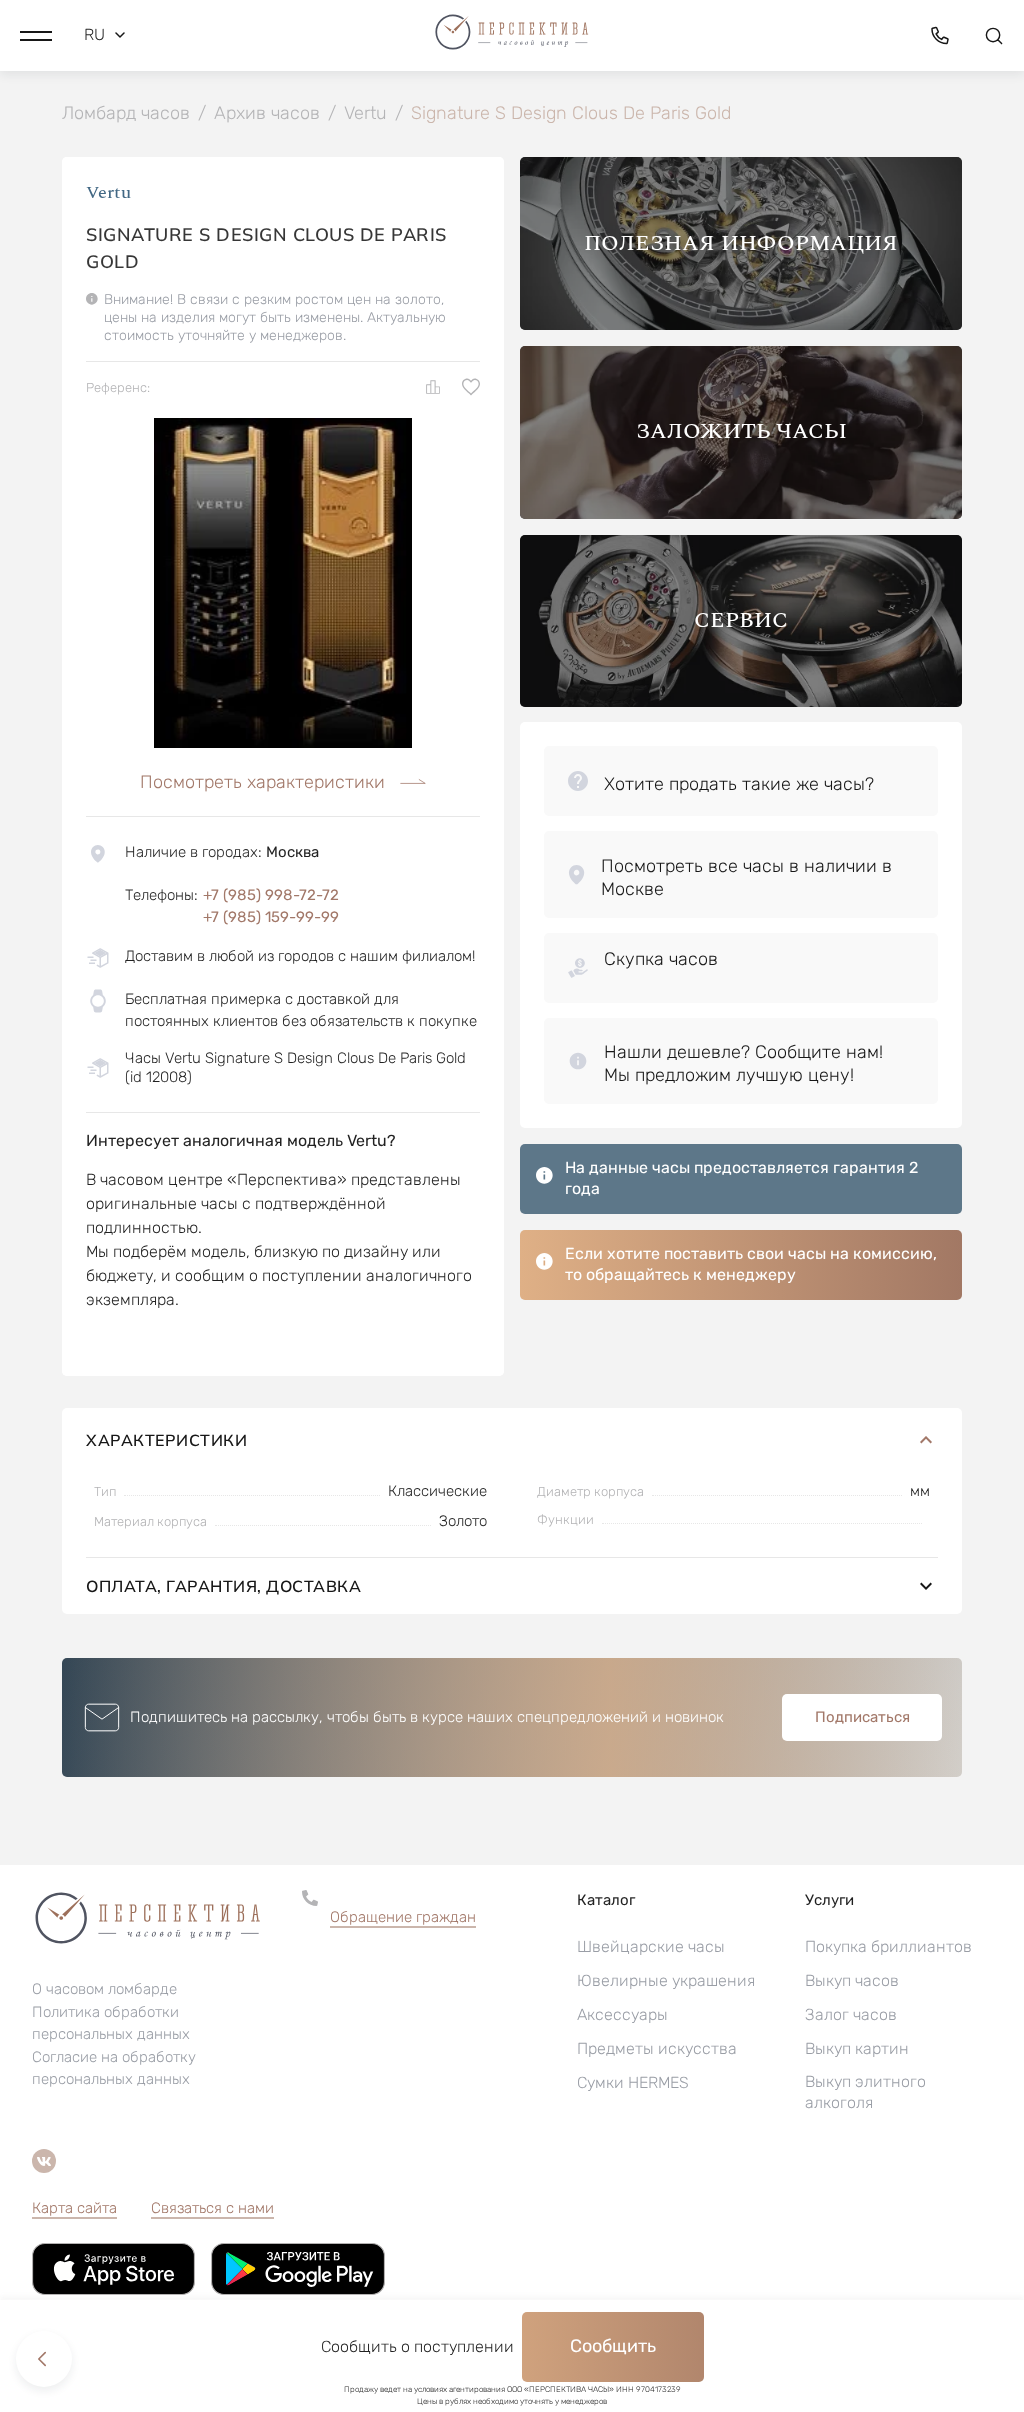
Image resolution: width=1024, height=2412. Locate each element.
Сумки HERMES (633, 2082)
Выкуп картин (857, 2048)
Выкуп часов (852, 1980)
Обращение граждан (403, 1917)
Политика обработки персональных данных (111, 2023)
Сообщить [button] (613, 2346)
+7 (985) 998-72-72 (271, 895)
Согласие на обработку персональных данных (114, 2068)
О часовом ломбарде (104, 1989)
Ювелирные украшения (666, 1980)
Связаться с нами (212, 2208)
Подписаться (862, 1717)
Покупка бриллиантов (888, 1946)
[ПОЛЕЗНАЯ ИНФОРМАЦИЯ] (741, 324)
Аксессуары (622, 2014)
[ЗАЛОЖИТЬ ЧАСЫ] (741, 513)
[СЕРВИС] (741, 701)
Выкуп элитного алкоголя (865, 2092)
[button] (36, 35)
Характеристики (166, 1440)
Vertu (108, 192)
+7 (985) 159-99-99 (271, 917)
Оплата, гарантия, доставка (223, 1586)
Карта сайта (74, 2208)
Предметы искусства (657, 2048)
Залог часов (851, 2014)
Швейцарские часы (651, 1946)
